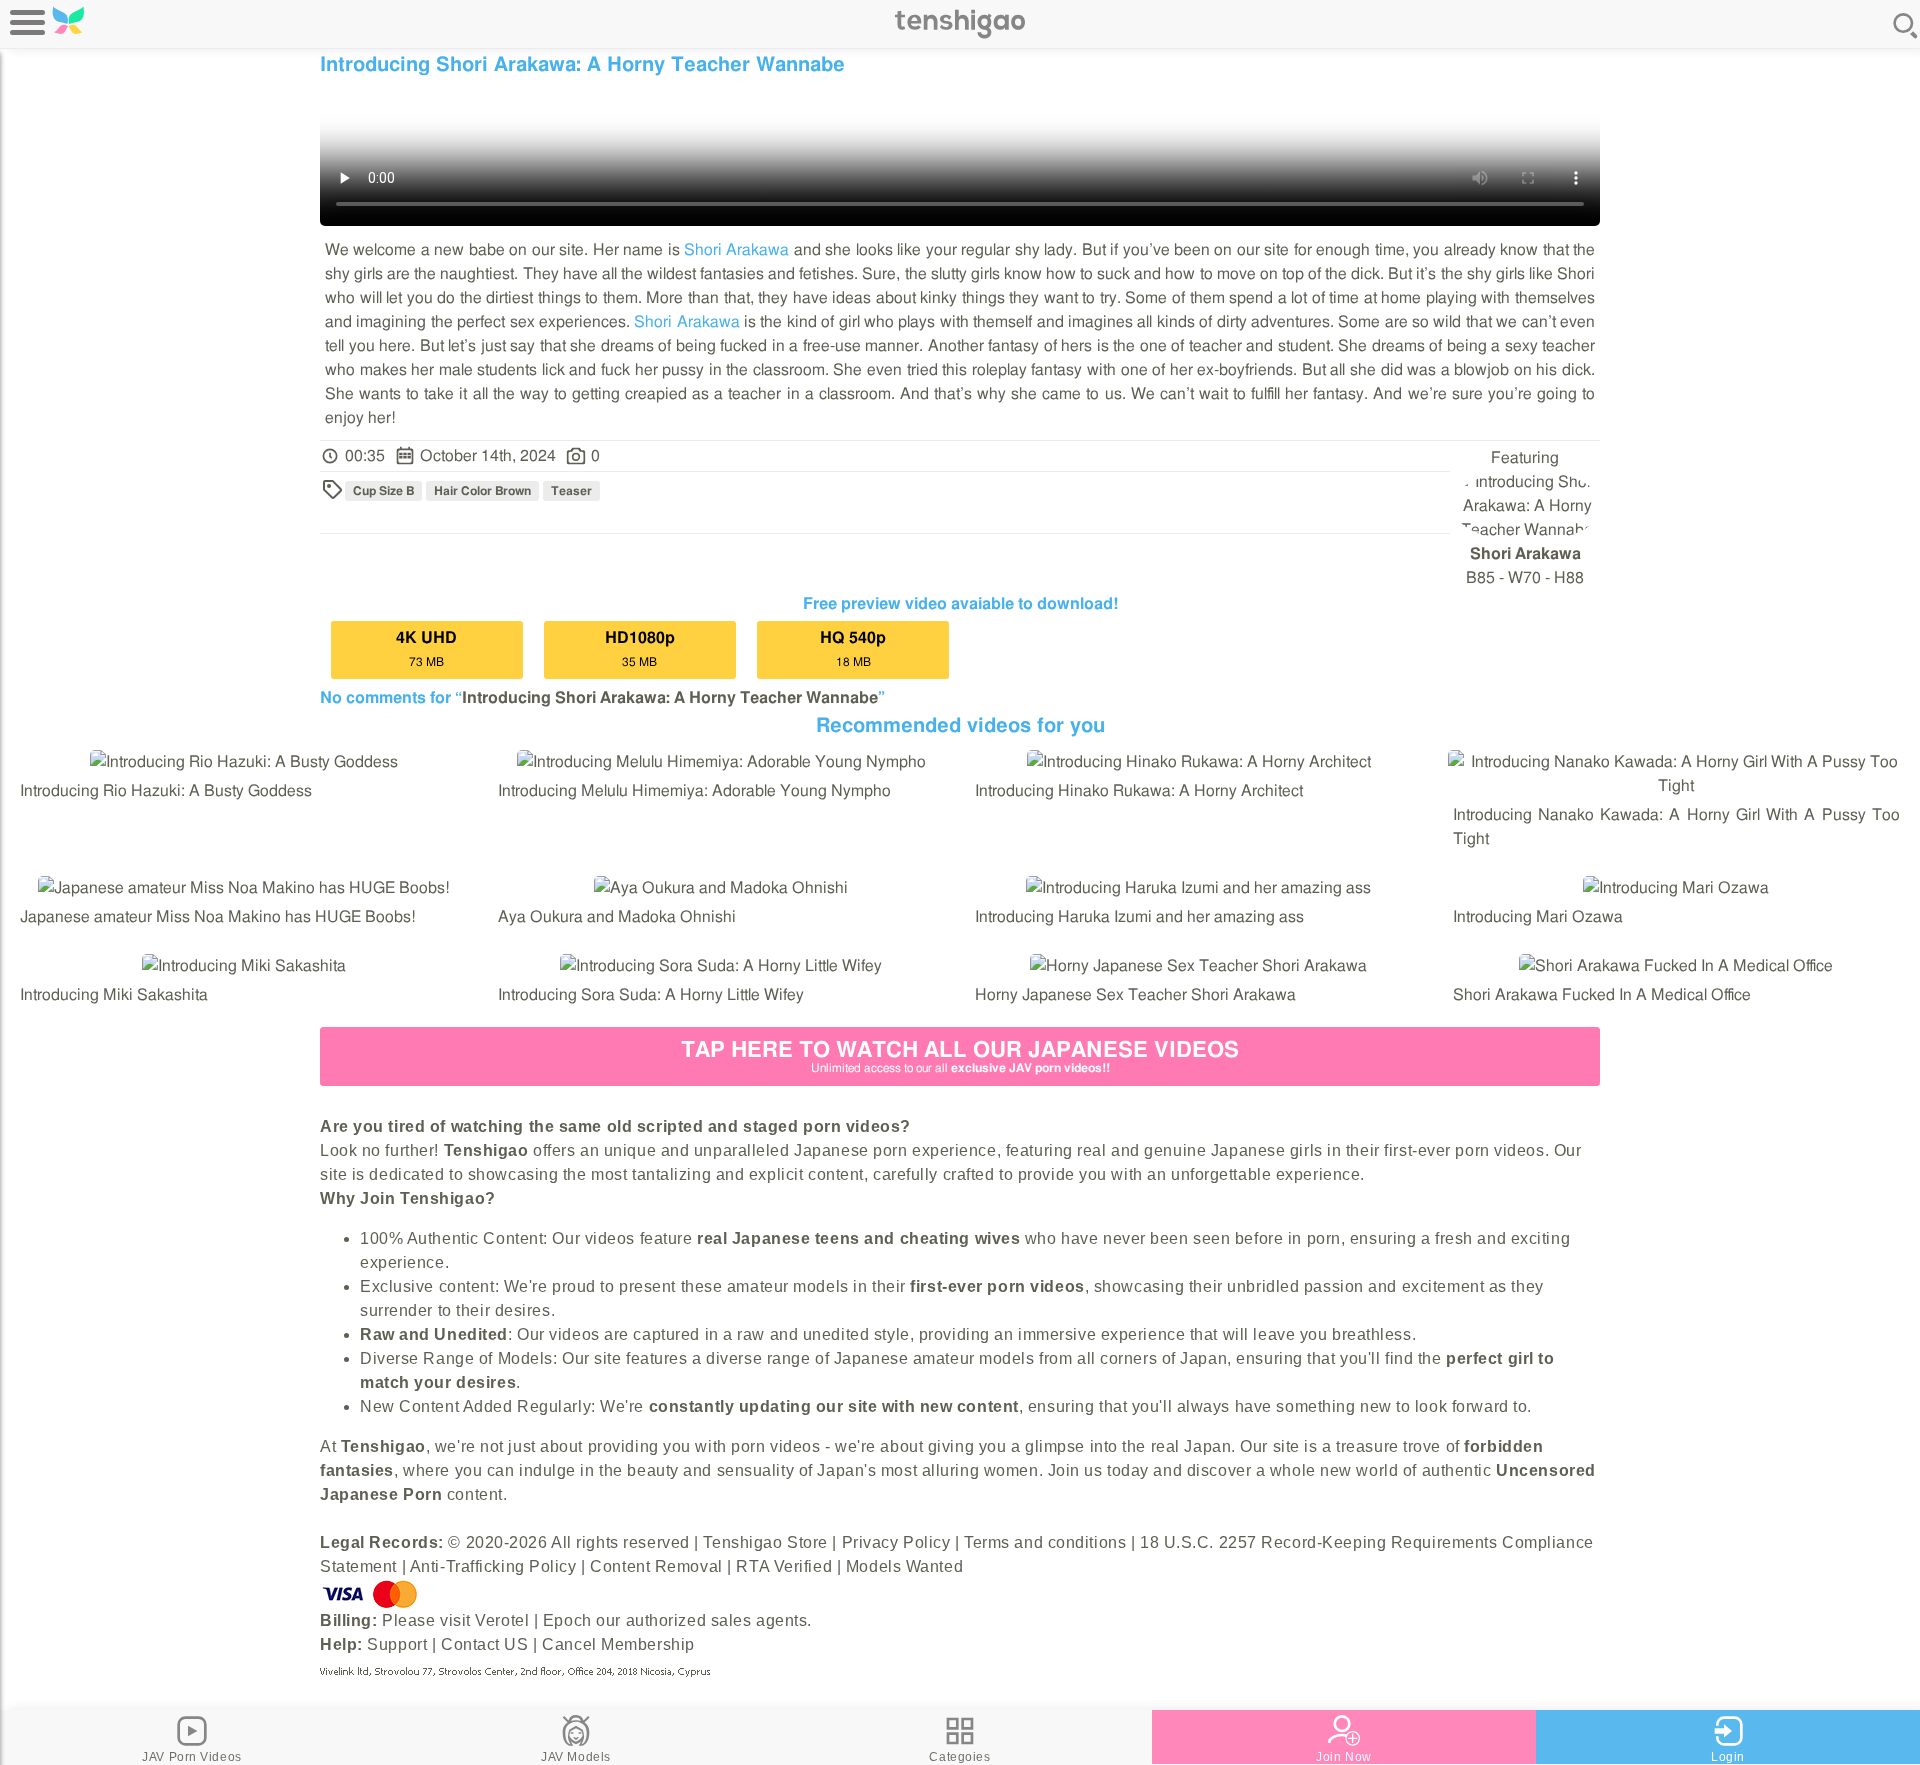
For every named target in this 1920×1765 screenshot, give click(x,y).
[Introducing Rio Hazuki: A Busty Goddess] (244, 762)
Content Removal (656, 1566)
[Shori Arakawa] (1527, 530)
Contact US (485, 1644)
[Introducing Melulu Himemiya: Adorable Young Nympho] (721, 762)
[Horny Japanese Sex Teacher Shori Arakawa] (1198, 966)
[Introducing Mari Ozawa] (1676, 888)
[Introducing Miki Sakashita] (244, 966)
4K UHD (426, 649)
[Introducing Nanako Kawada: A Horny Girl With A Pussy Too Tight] (1677, 786)
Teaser (571, 491)
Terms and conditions (1045, 1542)
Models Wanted (904, 1566)
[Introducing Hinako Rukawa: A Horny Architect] (1199, 762)
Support (397, 1644)
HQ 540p (853, 649)
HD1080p (640, 649)
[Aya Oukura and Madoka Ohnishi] (721, 888)
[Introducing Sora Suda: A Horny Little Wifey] (721, 966)
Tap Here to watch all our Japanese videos (960, 1056)
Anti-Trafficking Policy (493, 1566)
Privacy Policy (896, 1542)
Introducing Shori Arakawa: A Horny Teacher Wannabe (670, 698)
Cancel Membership (618, 1644)
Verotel (502, 1620)
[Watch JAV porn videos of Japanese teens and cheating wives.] (960, 35)
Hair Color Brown (482, 491)
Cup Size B (383, 491)
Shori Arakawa (736, 250)
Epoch (567, 1620)
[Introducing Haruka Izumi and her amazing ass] (1198, 888)
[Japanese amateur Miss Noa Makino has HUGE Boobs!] (244, 888)
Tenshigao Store (765, 1542)
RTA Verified (784, 1566)
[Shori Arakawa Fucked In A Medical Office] (1676, 966)
